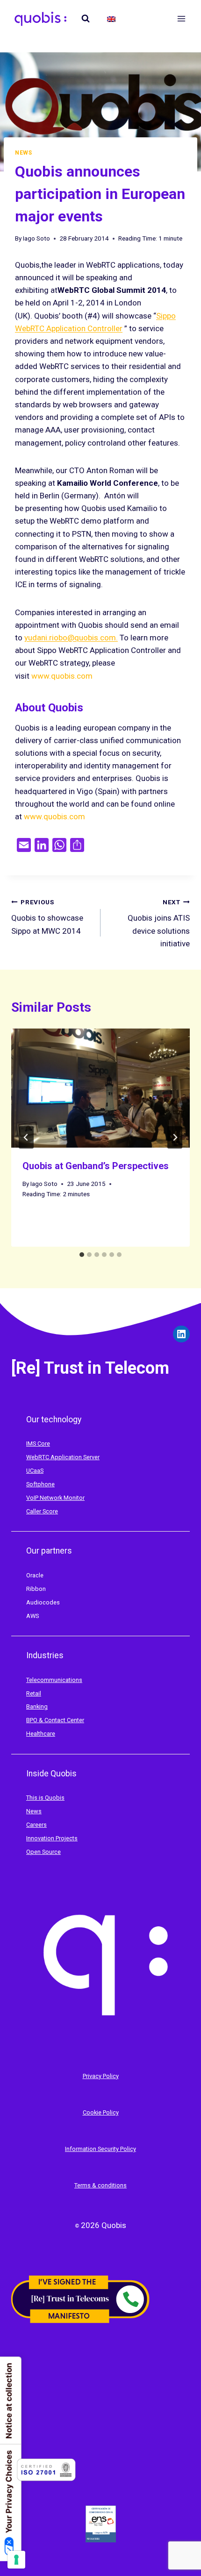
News (23, 153)
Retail (34, 1693)
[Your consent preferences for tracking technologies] (16, 2560)
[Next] (175, 1137)
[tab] (82, 1255)
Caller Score (42, 1511)
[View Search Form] (86, 19)
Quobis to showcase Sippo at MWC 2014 (47, 917)
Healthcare (41, 1734)
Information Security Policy (100, 2149)
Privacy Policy (101, 2076)
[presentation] (100, 1088)
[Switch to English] (111, 19)
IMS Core (38, 1444)
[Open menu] (181, 18)
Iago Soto (36, 238)
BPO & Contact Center (55, 1720)
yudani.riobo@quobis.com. (71, 638)
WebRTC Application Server (63, 1457)
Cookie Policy (101, 2112)
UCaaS (35, 1471)
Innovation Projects (52, 1838)
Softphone (40, 1484)
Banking (37, 1707)
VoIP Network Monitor (55, 1498)
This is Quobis (45, 1798)
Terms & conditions (100, 2185)
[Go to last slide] (26, 1137)
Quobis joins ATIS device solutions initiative (159, 923)
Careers (36, 1825)
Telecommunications (54, 1680)
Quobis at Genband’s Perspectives (96, 1166)
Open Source (43, 1852)
